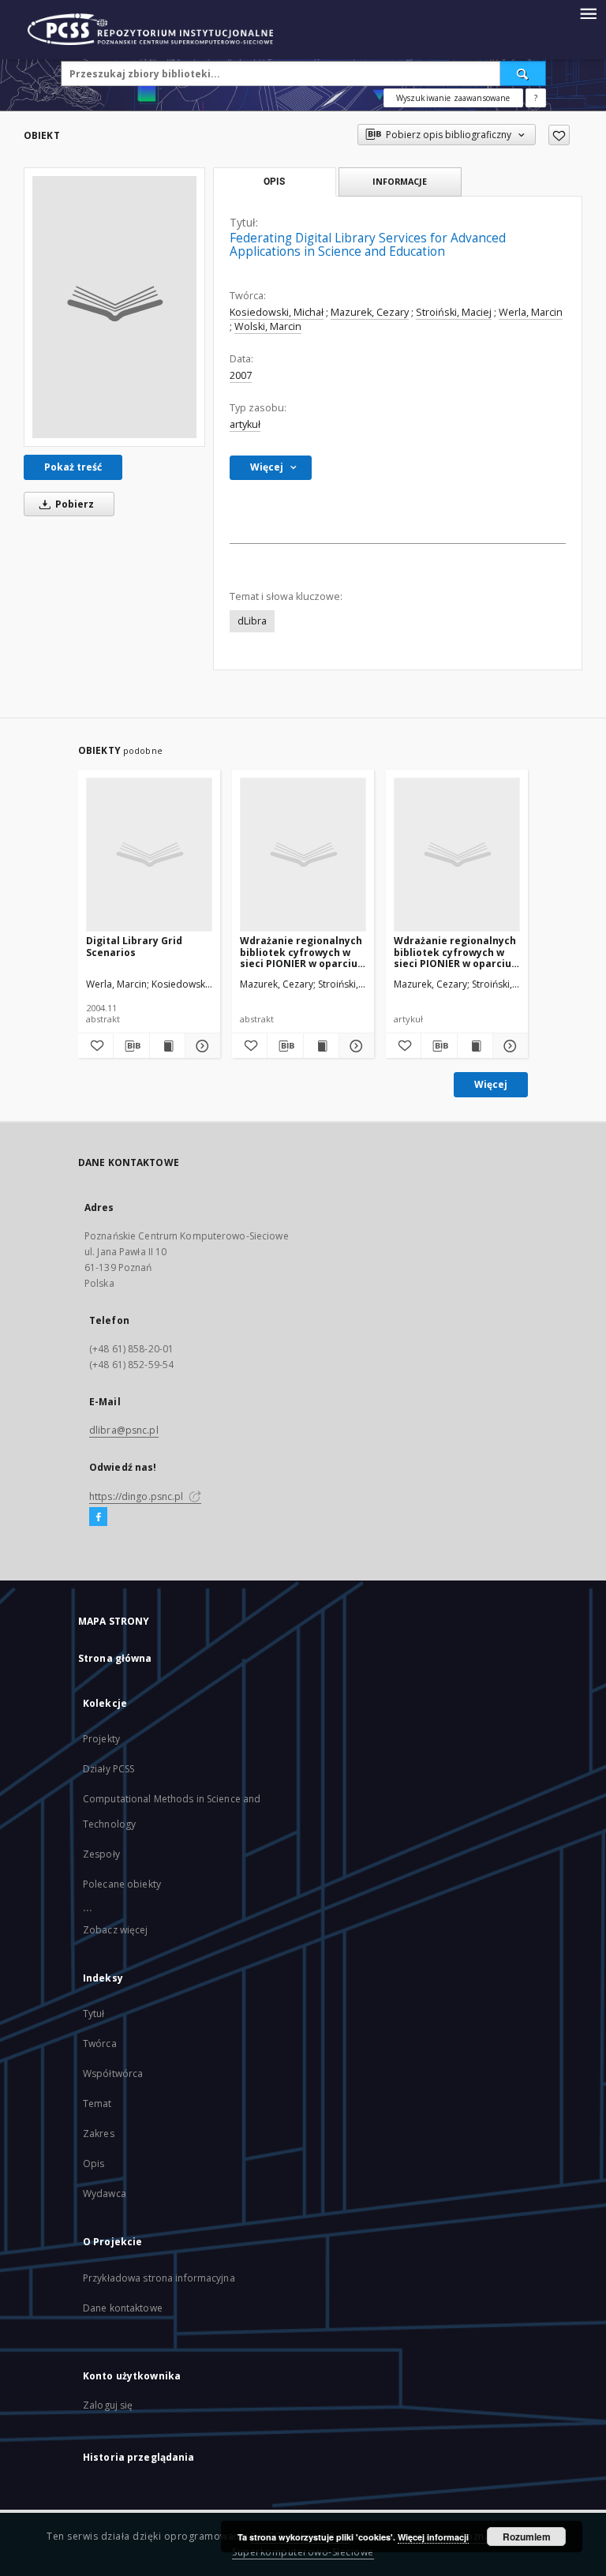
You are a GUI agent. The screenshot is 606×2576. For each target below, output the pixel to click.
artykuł (245, 424)
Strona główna (115, 1658)
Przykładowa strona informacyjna (159, 2278)
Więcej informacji (433, 2537)
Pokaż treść (73, 467)
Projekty (101, 1739)
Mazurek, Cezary (370, 312)
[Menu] (588, 13)
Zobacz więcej (116, 1930)
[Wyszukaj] (523, 73)
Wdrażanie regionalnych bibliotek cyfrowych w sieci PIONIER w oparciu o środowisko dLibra (303, 952)
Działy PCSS (108, 1769)
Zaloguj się (108, 2405)
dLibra (252, 621)
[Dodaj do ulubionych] (559, 135)
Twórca (100, 2044)
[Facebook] (98, 1517)
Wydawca (105, 2194)
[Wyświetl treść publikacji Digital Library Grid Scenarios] (167, 1046)
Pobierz (73, 504)
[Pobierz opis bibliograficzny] (131, 1046)
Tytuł (94, 2014)
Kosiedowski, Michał (277, 312)
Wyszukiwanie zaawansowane (453, 98)
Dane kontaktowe (123, 2308)
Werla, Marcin (531, 312)
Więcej (491, 1084)
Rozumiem (527, 2537)
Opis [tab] (274, 182)
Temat (97, 2104)
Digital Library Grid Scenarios (134, 946)
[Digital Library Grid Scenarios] (149, 854)
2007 (241, 375)
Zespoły (101, 1854)
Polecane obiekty (122, 1884)
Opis (94, 2164)
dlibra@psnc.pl (124, 1430)
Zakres (99, 2134)
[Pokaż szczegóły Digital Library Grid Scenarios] (200, 1046)
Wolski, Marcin (268, 326)
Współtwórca (113, 2074)
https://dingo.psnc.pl (138, 1496)
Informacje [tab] (400, 181)
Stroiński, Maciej (454, 312)
